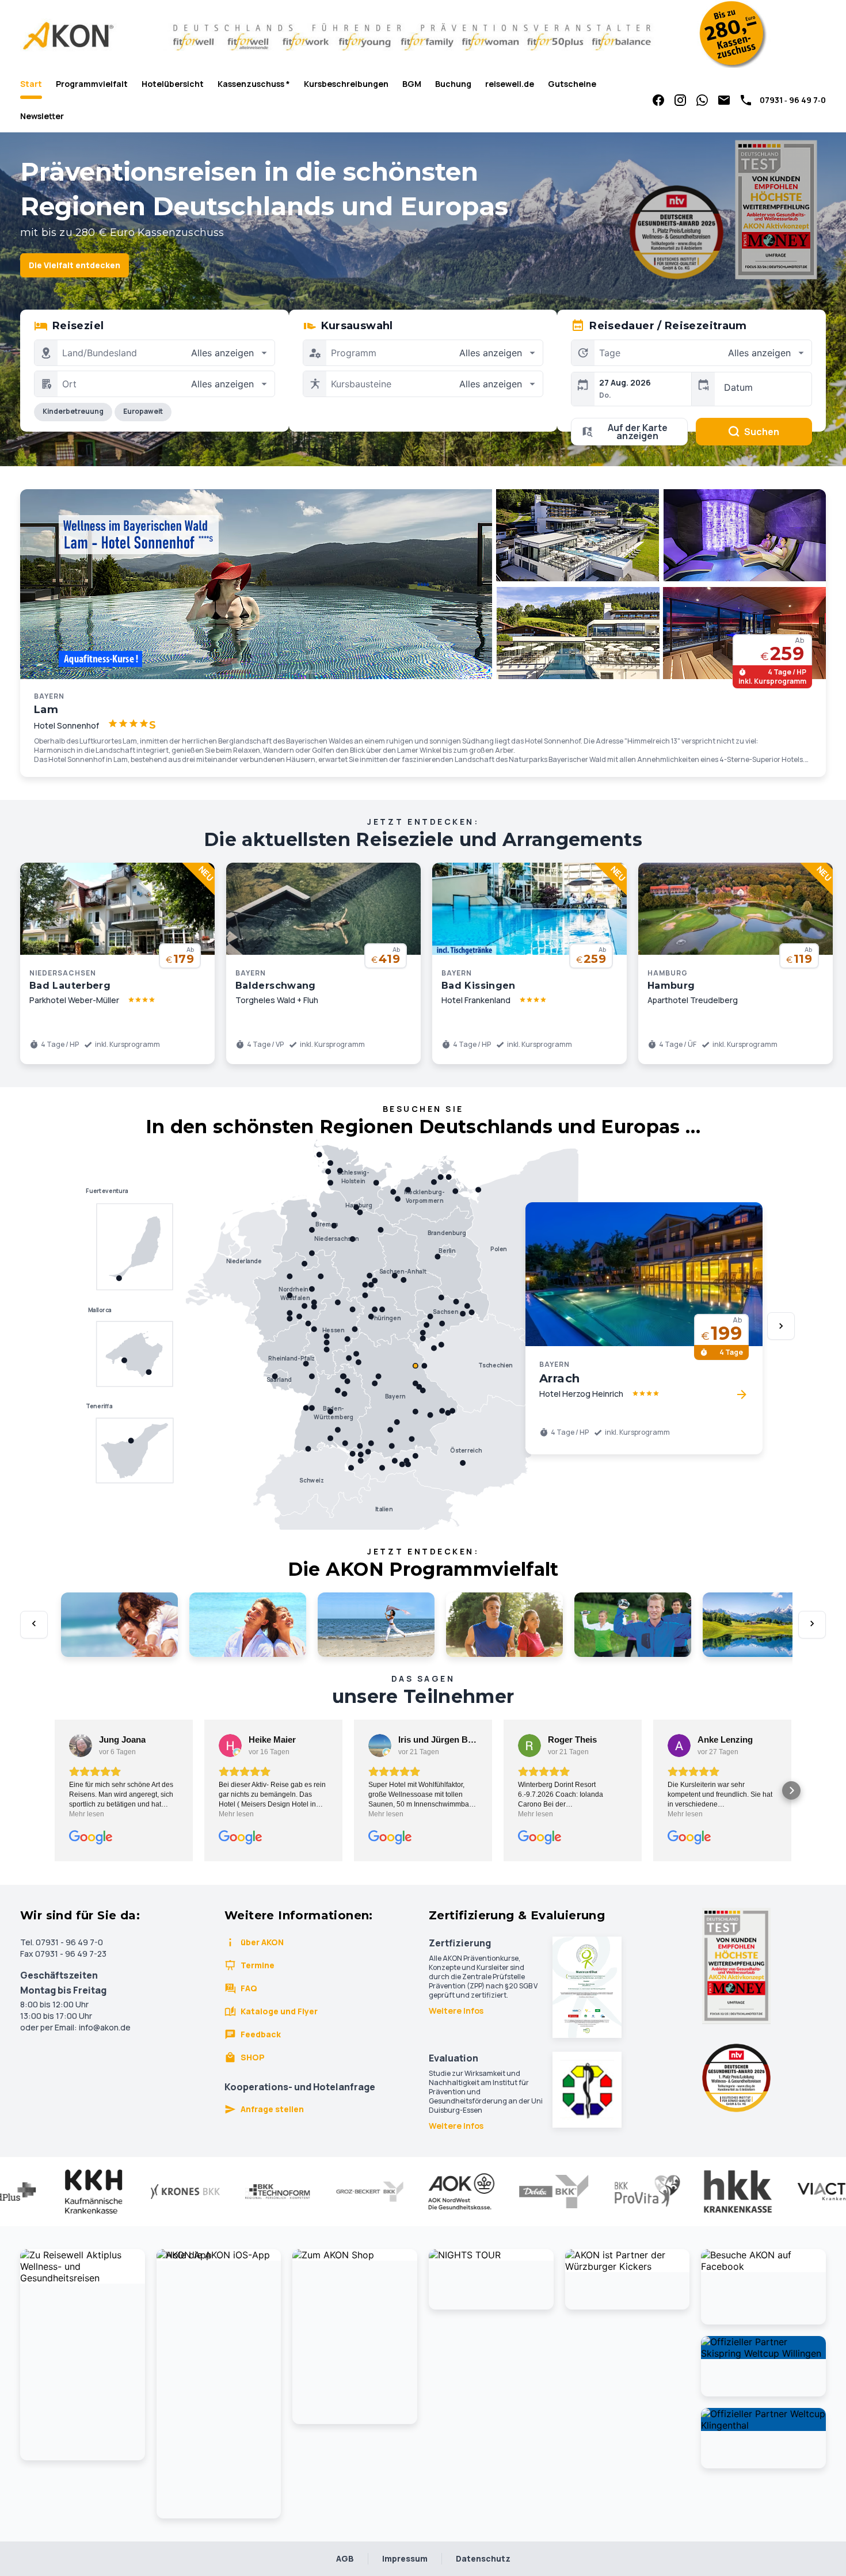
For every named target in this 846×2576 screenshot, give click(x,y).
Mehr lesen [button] (87, 1814)
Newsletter (42, 116)
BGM (412, 84)
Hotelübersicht (173, 84)
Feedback (261, 2034)
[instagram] (680, 100)
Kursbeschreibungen (346, 84)
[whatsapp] (702, 100)
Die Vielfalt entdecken (75, 265)
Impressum (405, 2558)
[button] (55, 1790)
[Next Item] (781, 1326)
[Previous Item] (34, 1625)
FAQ (249, 1988)
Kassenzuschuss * (254, 84)
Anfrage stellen (272, 2109)
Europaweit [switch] (143, 411)
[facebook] (658, 100)
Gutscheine (572, 84)
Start (31, 84)
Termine (258, 1965)
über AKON (262, 1942)
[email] (724, 100)
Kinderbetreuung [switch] (73, 411)
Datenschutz (483, 2558)
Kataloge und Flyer (279, 2011)
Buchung (453, 84)
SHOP (253, 2057)
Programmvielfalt (92, 84)
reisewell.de (510, 84)
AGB (345, 2558)
